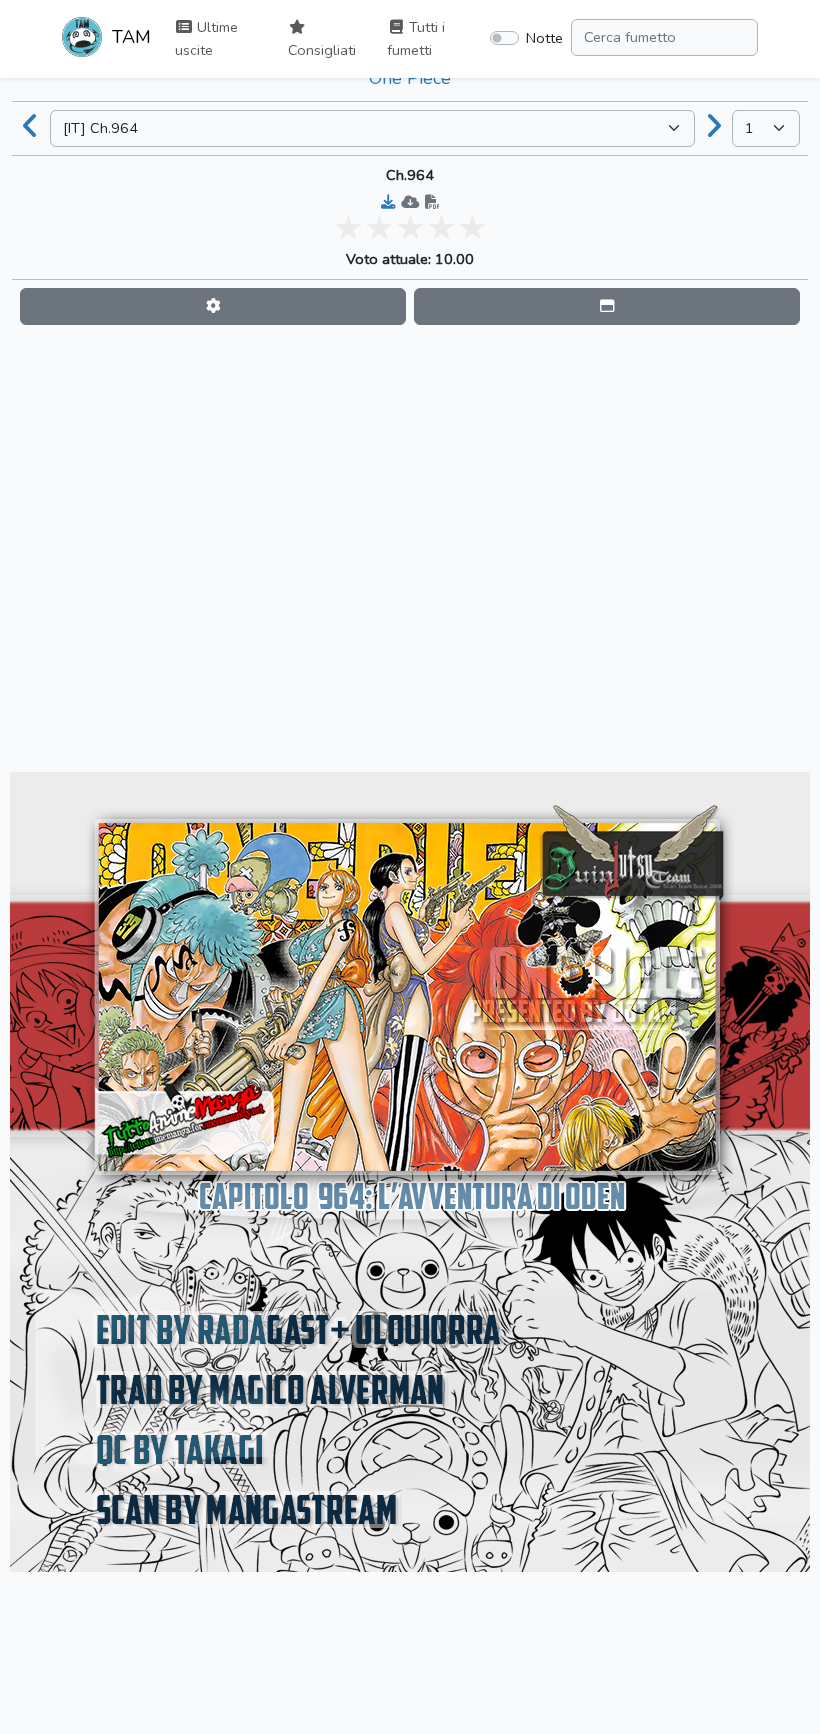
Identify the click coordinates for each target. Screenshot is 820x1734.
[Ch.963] (31, 128)
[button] (213, 306)
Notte (544, 38)
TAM (129, 37)
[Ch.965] (714, 128)
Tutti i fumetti (416, 38)
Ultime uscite (206, 38)
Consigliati (322, 50)
